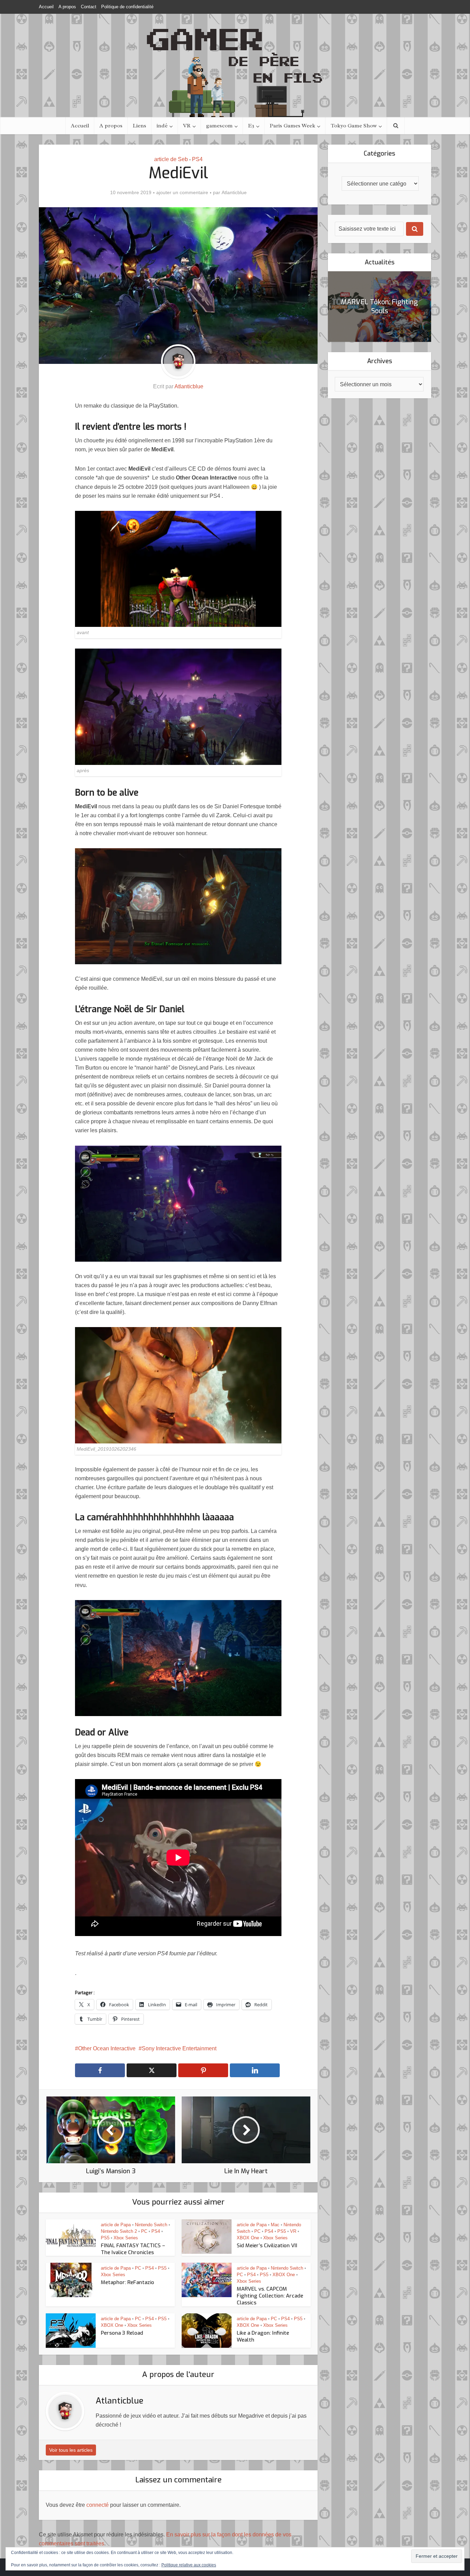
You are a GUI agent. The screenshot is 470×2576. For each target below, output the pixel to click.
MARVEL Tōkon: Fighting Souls (380, 307)
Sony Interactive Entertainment (179, 2048)
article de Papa (116, 2225)
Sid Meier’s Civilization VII (267, 2246)
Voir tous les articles (71, 2450)
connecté (98, 2505)
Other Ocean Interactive (107, 2048)
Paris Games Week (292, 126)
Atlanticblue (234, 192)
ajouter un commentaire (182, 192)
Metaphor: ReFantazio (127, 2282)
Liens (140, 126)
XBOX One (248, 2238)
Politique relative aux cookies (189, 2565)
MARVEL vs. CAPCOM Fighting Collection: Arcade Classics (270, 2296)
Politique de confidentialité (127, 7)
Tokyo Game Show (354, 126)
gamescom (219, 126)
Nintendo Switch (151, 2225)
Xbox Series (126, 2238)
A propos (67, 7)
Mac (275, 2225)
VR (187, 126)
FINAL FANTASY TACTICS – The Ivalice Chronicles (133, 2249)
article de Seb (171, 159)
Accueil (46, 7)
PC (144, 2231)
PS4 (197, 159)
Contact (89, 7)
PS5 (105, 2238)
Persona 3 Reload (122, 2333)
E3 (251, 126)
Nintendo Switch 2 (119, 2231)
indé (162, 126)
